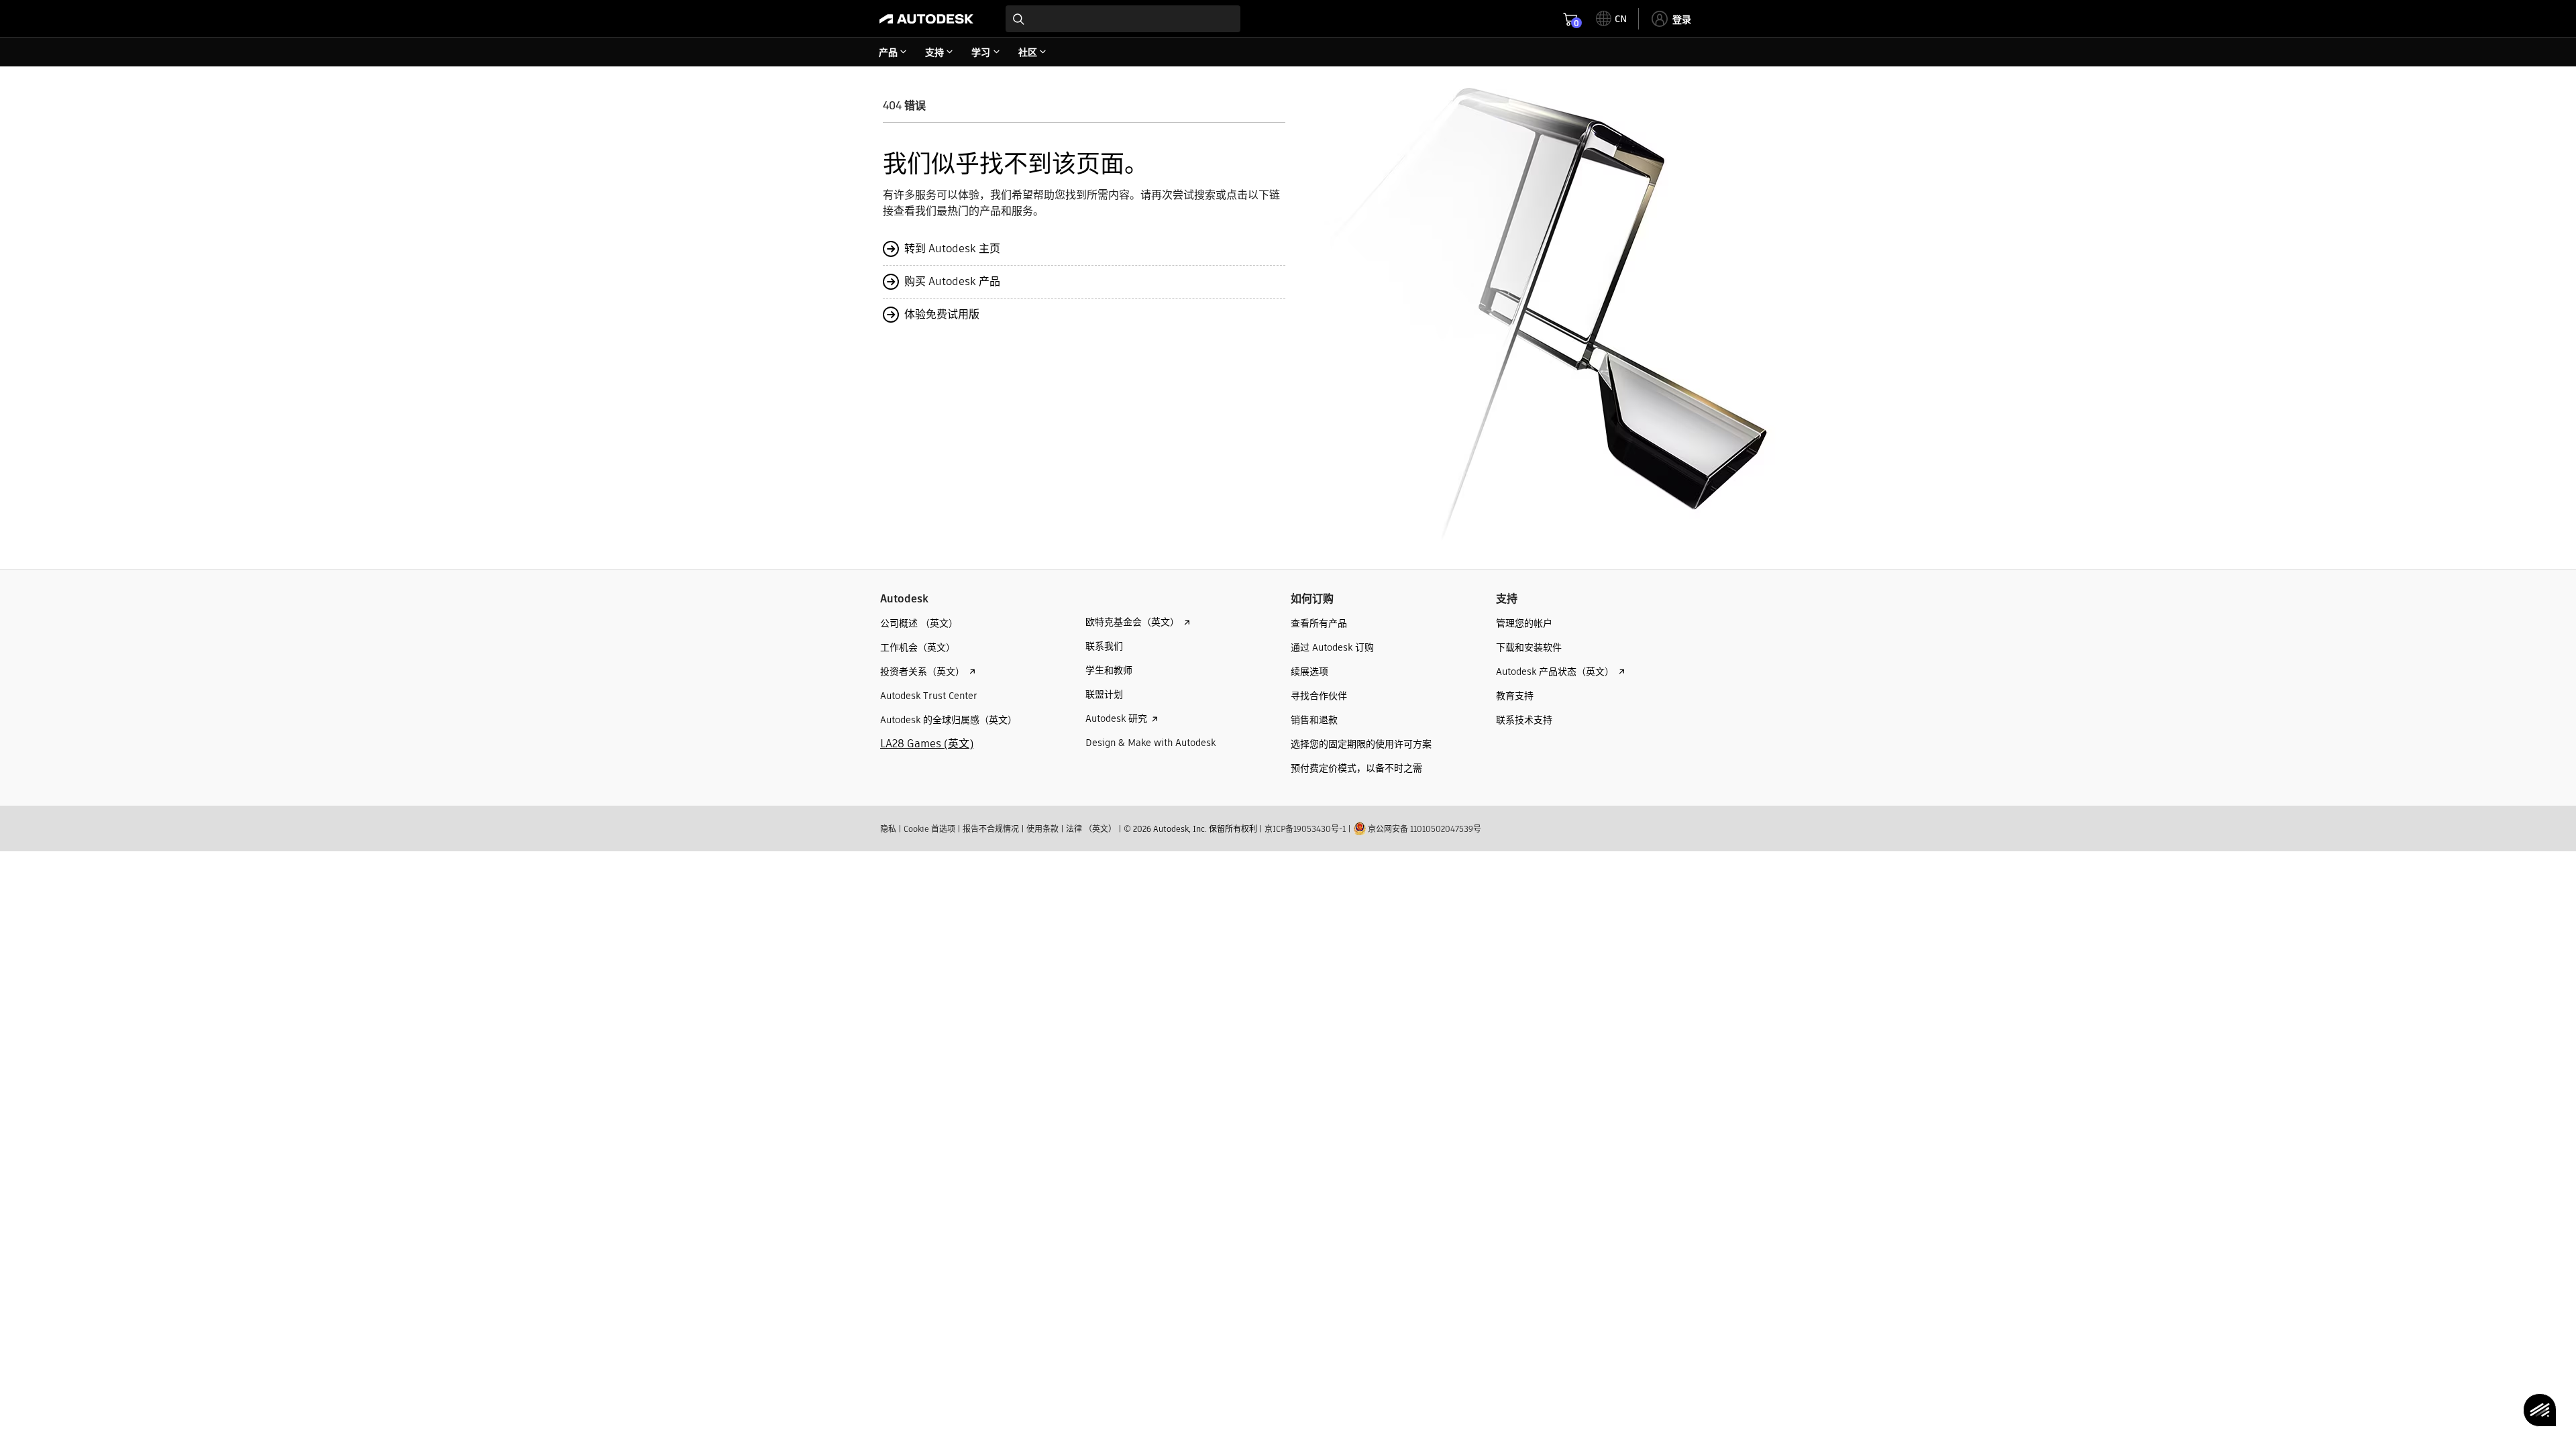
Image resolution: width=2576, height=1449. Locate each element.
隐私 (888, 829)
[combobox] (1123, 19)
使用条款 (1042, 829)
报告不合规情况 (991, 829)
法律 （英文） (1091, 829)
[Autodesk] (926, 19)
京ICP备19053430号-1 (1305, 829)
